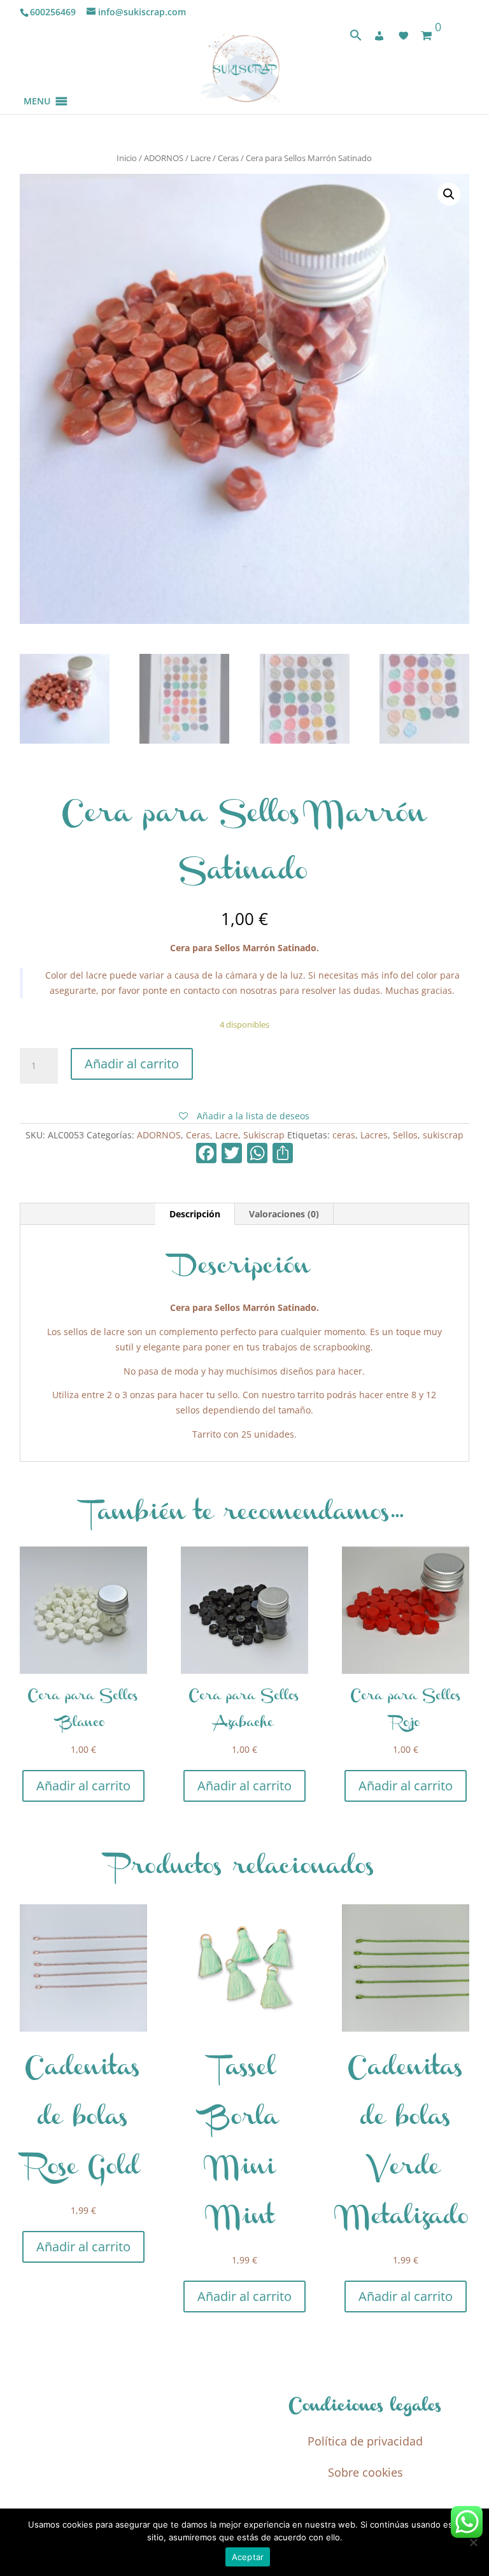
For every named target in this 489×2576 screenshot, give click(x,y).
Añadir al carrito (132, 1064)
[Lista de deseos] (404, 36)
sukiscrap (443, 1135)
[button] (37, 86)
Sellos (405, 1135)
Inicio (127, 158)
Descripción (195, 1214)
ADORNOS (164, 158)
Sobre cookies (365, 2472)
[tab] (195, 1214)
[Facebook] (206, 1154)
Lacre (201, 158)
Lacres (374, 1135)
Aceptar (248, 2557)
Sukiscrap (264, 1135)
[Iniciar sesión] (379, 36)
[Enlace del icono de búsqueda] (356, 38)
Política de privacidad (365, 2441)
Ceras (228, 158)
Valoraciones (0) (284, 1214)
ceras (344, 1135)
